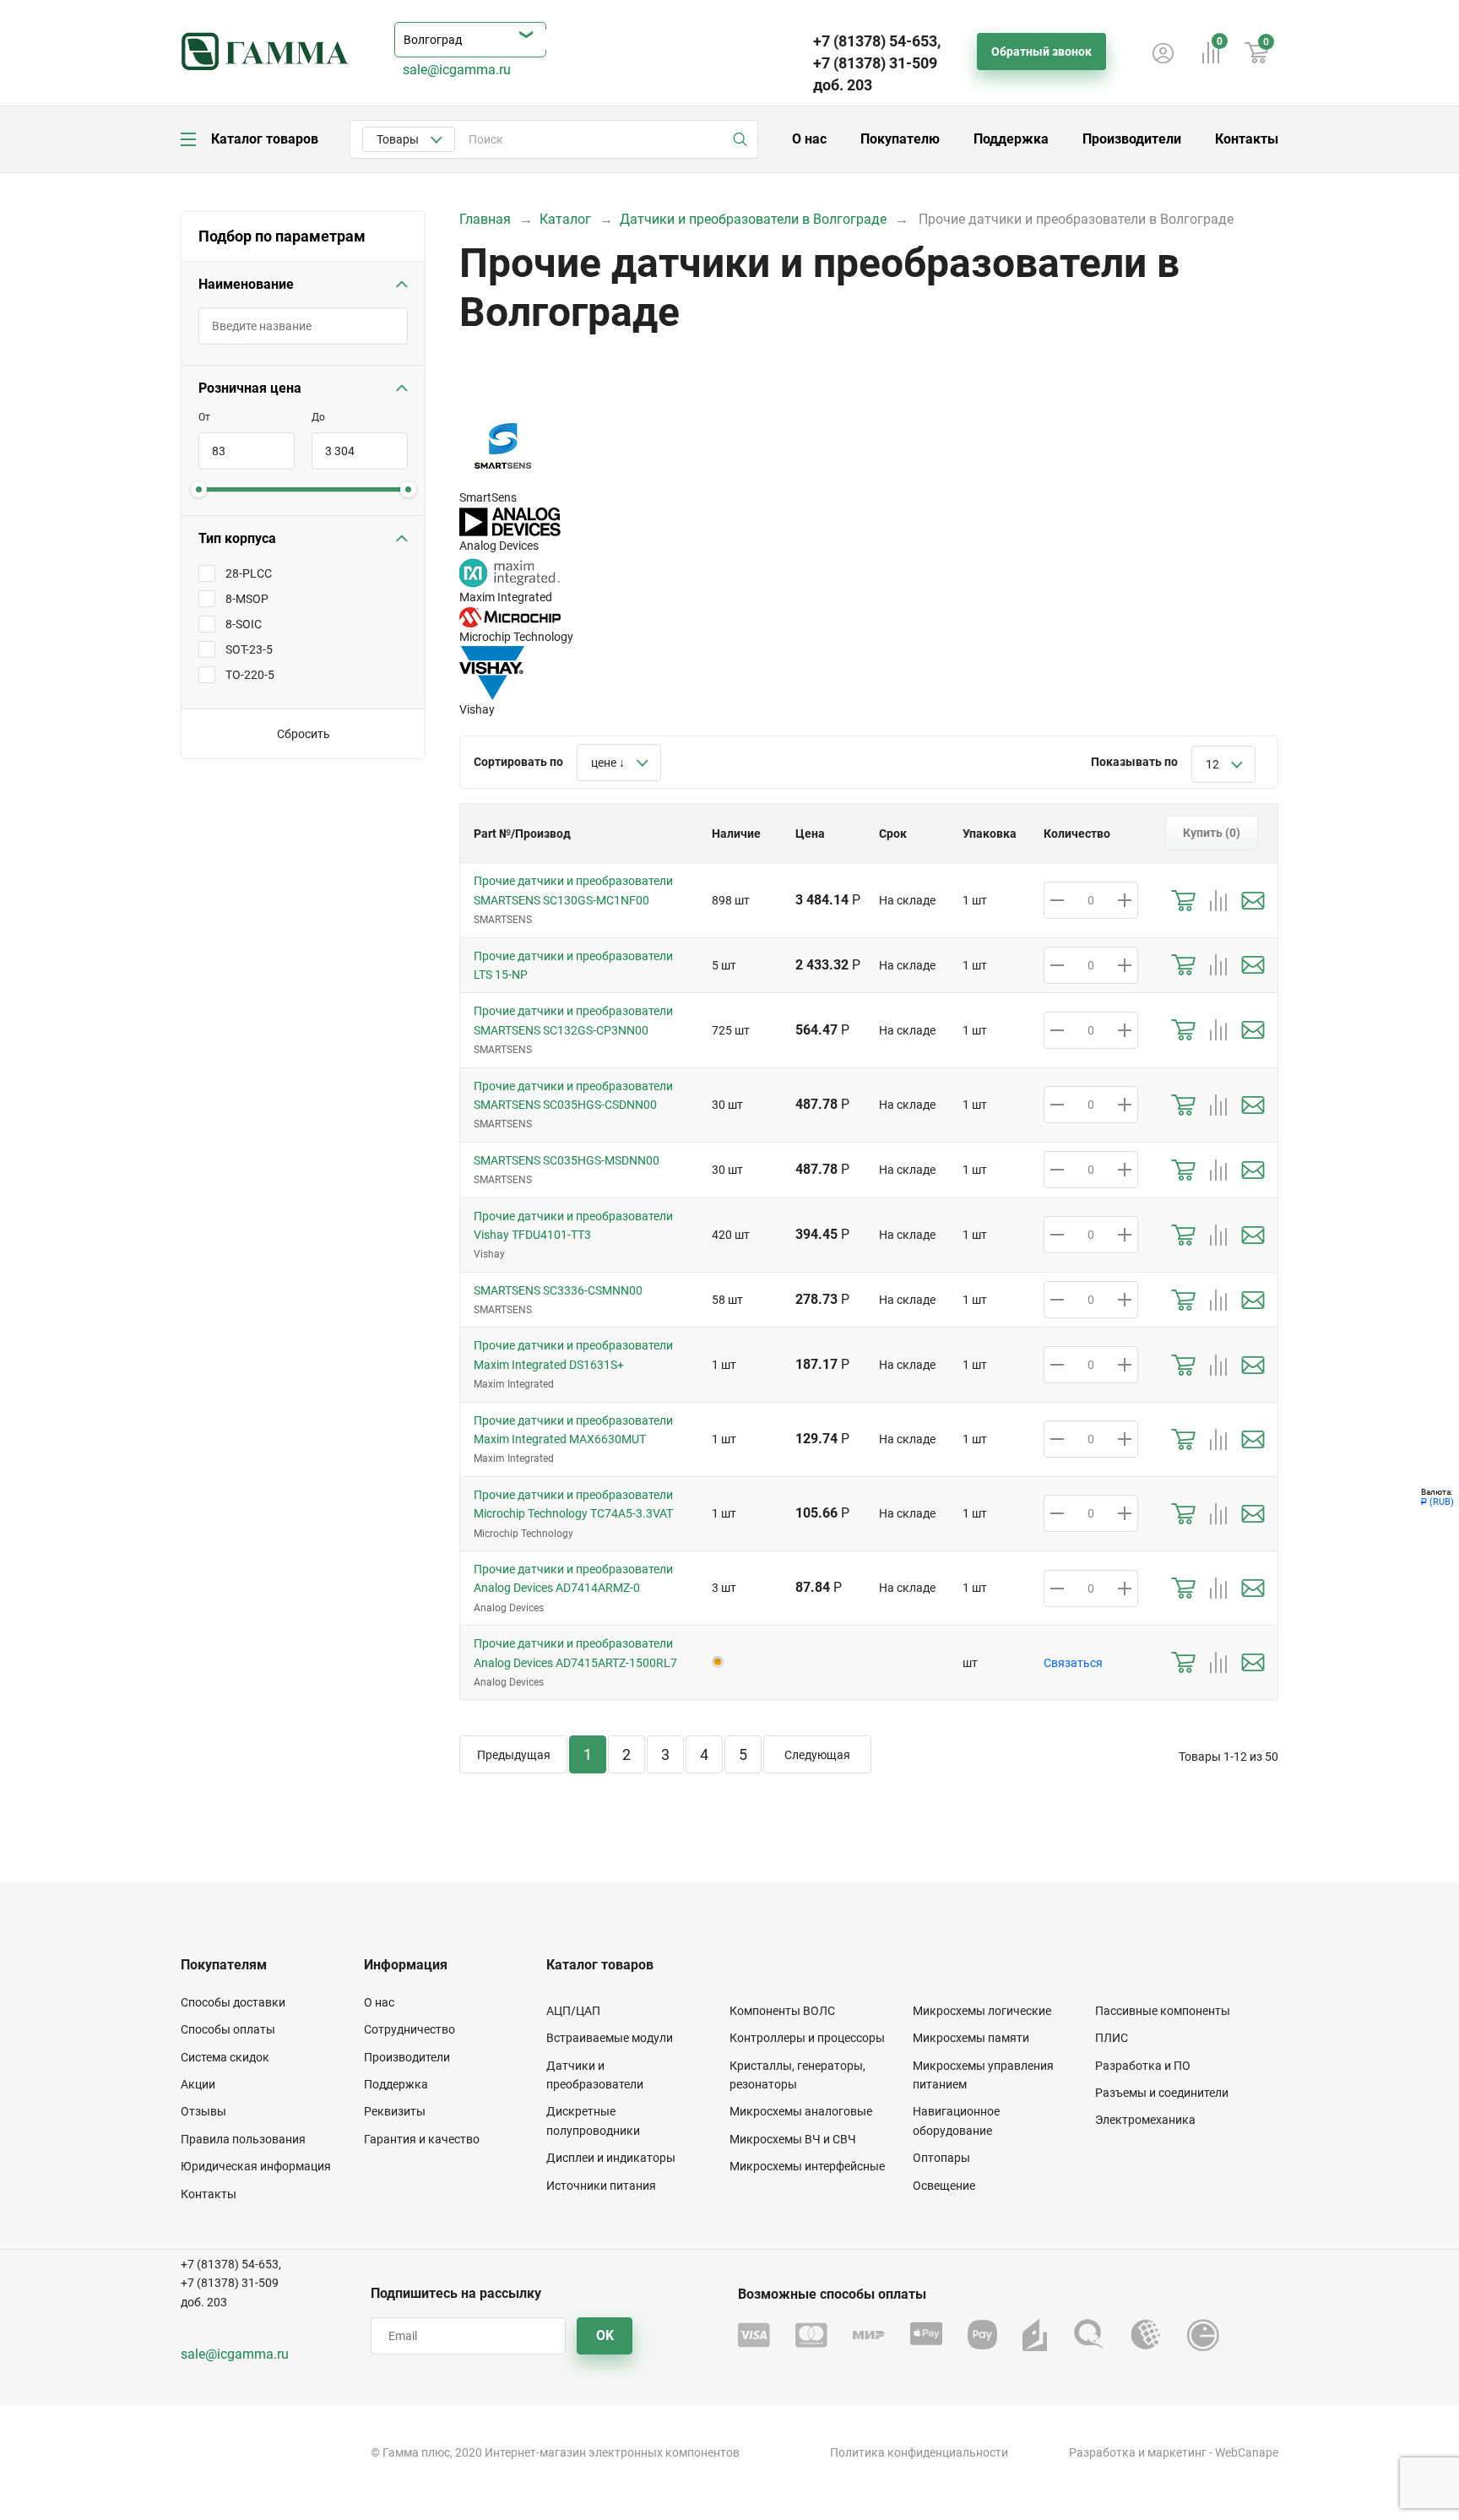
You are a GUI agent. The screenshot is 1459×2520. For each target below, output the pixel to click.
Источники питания (601, 2186)
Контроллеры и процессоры (807, 2038)
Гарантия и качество (422, 2139)
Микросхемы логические (982, 2011)
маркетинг (1177, 2452)
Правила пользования (243, 2139)
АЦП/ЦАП (573, 2011)
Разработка (1102, 2452)
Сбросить (304, 734)
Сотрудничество (409, 2029)
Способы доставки (233, 2002)
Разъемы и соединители (1162, 2093)
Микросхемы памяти (971, 2038)
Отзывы (203, 2111)
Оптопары (941, 2158)
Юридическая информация (256, 2166)
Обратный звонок (1041, 52)
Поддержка (1011, 139)
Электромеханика (1145, 2120)
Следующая (817, 1755)
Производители (1132, 139)
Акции (198, 2084)
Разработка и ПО (1143, 2066)
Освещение (944, 2186)
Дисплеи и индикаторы (611, 2158)
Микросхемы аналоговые (801, 2111)
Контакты (1247, 139)
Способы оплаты (228, 2029)
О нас (809, 139)
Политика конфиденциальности (919, 2452)
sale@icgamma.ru (457, 70)
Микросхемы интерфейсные (807, 2166)
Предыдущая (514, 1755)
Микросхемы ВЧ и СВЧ (793, 2139)
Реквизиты (395, 2111)
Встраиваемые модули (610, 2038)
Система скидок (225, 2057)
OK (605, 2335)
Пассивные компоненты (1163, 2011)
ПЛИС (1112, 2038)
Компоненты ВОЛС (782, 2011)
